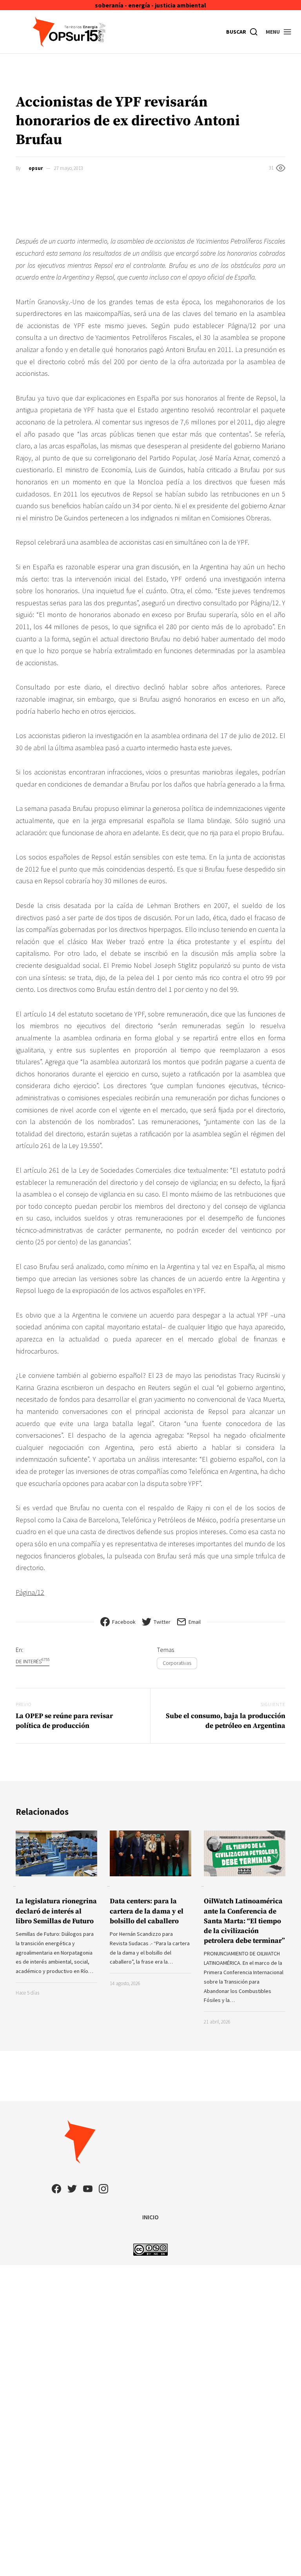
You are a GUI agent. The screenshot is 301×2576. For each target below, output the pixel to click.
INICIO (150, 2217)
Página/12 (30, 1592)
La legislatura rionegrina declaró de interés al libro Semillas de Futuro (56, 1911)
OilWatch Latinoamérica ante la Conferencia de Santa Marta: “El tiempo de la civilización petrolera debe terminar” (244, 1921)
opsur (36, 168)
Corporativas (177, 1663)
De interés (33, 1661)
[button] (279, 32)
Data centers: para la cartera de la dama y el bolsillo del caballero (147, 1911)
